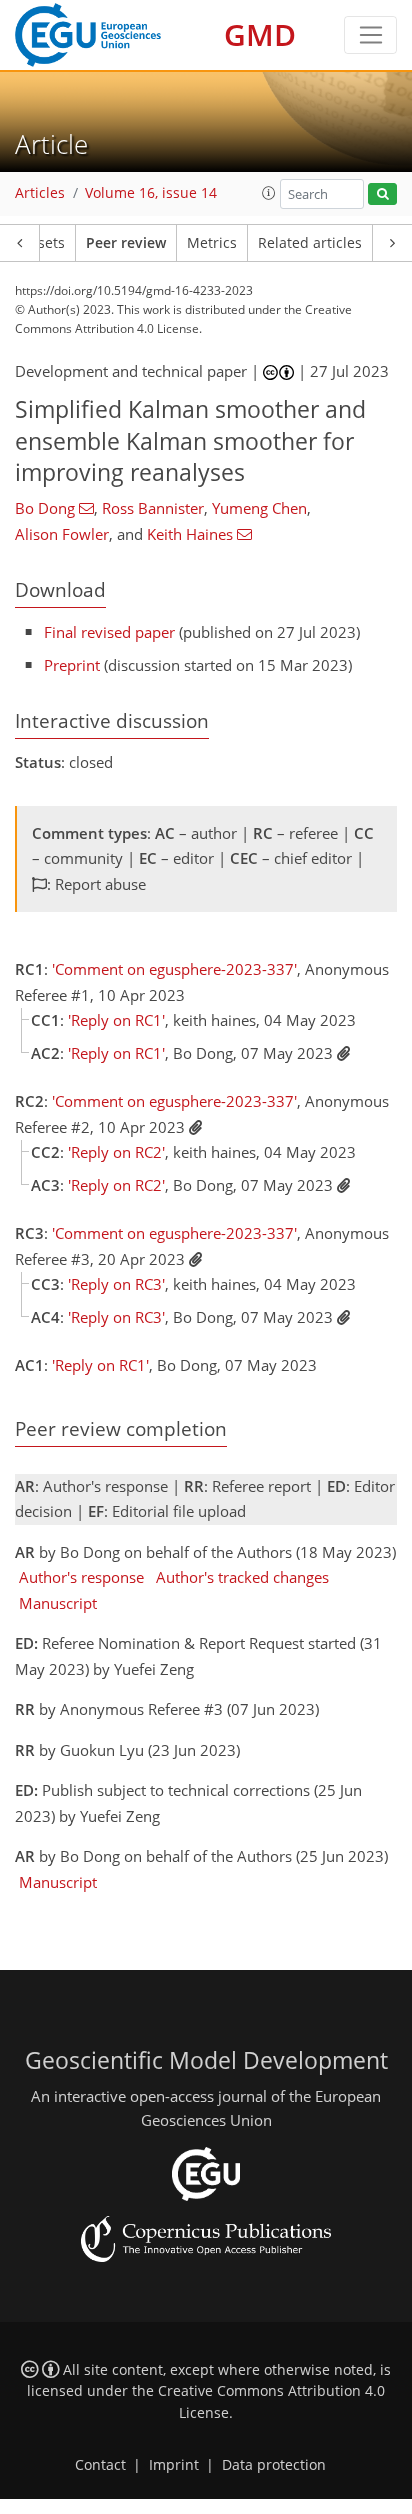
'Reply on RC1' (116, 1020)
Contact (100, 2465)
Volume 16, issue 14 (151, 193)
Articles (40, 193)
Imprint (174, 2465)
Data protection (274, 2465)
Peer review (126, 243)
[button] (269, 193)
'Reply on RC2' (116, 1152)
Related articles (310, 243)
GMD (260, 34)
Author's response (81, 1577)
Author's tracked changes (242, 1577)
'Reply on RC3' (116, 1284)
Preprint (72, 665)
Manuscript (58, 1603)
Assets (43, 243)
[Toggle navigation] (370, 35)
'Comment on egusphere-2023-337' (174, 969)
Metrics (212, 243)
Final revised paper (109, 632)
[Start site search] (382, 194)
